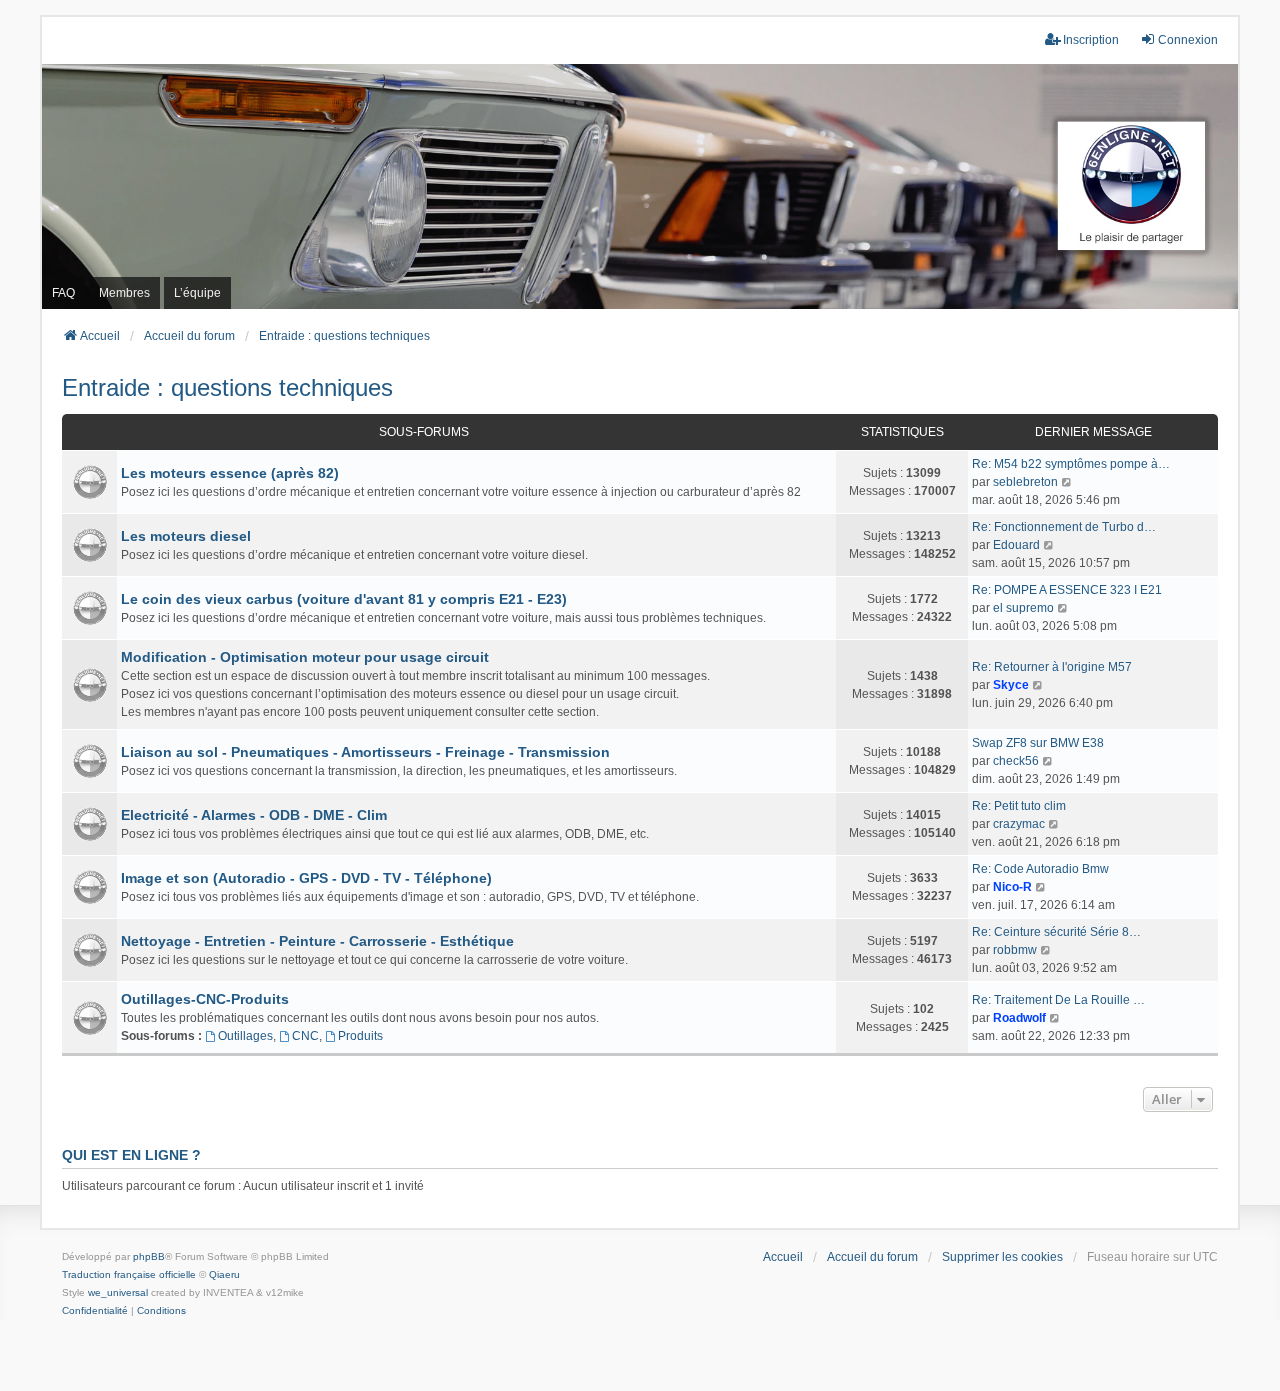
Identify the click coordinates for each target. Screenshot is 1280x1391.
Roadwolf (1019, 1018)
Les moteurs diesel (186, 536)
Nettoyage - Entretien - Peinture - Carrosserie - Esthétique (317, 941)
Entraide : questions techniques (227, 387)
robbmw (1015, 950)
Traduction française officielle (129, 1274)
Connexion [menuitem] (1188, 40)
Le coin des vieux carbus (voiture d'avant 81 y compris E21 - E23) (344, 599)
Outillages (245, 1036)
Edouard (1016, 545)
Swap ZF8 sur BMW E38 (1038, 743)
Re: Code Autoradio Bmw (1040, 869)
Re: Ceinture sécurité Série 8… (1056, 932)
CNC (305, 1036)
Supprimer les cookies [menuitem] (1002, 1257)
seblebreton (1025, 482)
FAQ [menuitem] (63, 293)
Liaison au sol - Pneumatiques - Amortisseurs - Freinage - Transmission (365, 752)
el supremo (1023, 608)
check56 (1016, 761)
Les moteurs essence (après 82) (230, 473)
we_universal (118, 1292)
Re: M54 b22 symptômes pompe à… (1071, 464)
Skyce (1011, 685)
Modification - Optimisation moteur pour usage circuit (305, 657)
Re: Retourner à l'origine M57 (1052, 667)
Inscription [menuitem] (1091, 40)
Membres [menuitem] (124, 293)
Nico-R (1012, 887)
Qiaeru (224, 1274)
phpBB (149, 1256)
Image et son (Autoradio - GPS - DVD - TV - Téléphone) (306, 878)
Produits (360, 1036)
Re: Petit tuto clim (1019, 806)
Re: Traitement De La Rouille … (1058, 1000)
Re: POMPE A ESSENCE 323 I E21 (1067, 590)
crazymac (1019, 824)
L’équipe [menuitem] (197, 293)
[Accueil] (640, 186)
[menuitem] (95, 1311)
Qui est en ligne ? (131, 1155)
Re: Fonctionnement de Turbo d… (1064, 527)
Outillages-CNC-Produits (205, 999)
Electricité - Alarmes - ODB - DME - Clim (254, 815)
